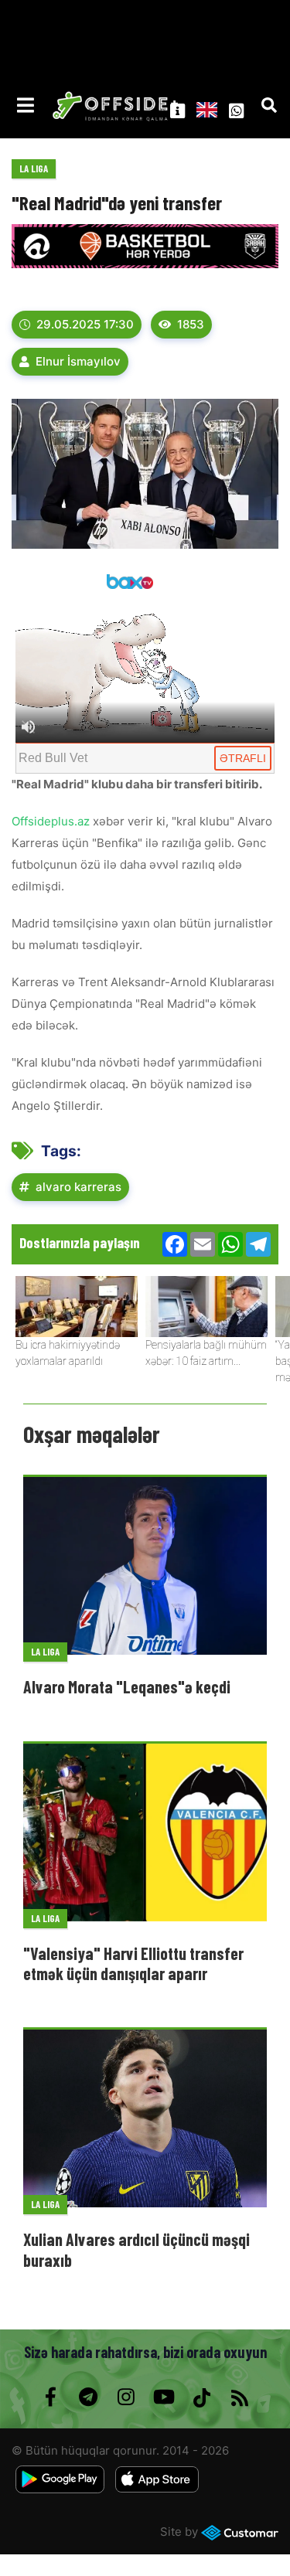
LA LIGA (34, 168)
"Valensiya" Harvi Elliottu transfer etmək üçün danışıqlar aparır (133, 1963)
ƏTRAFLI (243, 758)
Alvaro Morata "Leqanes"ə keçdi (127, 1686)
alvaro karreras (78, 1187)
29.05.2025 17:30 (85, 324)
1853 (191, 324)
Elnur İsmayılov (78, 361)
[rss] (240, 2397)
